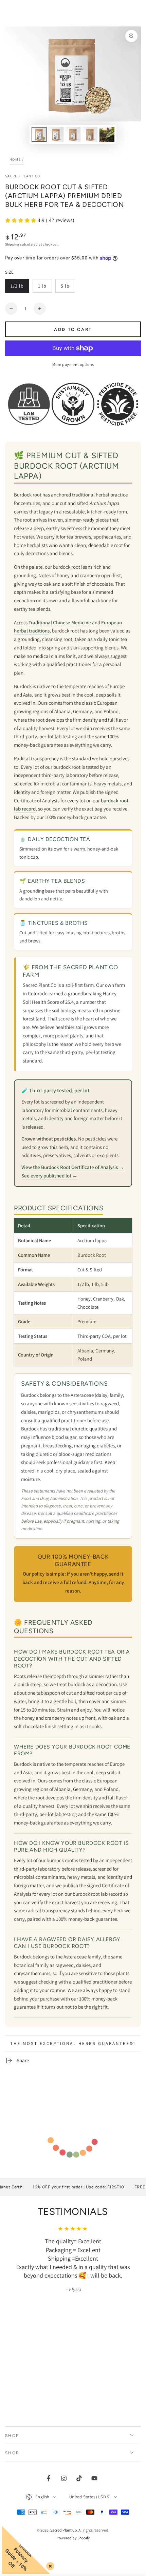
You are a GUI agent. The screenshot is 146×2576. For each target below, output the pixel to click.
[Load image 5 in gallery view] (107, 134)
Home (15, 159)
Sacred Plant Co (23, 176)
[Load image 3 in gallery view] (73, 134)
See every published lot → (49, 1176)
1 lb (45, 288)
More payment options (73, 364)
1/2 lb (20, 288)
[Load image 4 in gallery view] (90, 134)
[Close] (49, 2565)
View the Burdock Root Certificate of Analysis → (73, 1167)
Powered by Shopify (73, 2538)
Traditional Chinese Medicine (60, 622)
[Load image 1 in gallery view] (39, 134)
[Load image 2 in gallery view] (56, 134)
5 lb (68, 288)
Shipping (12, 244)
